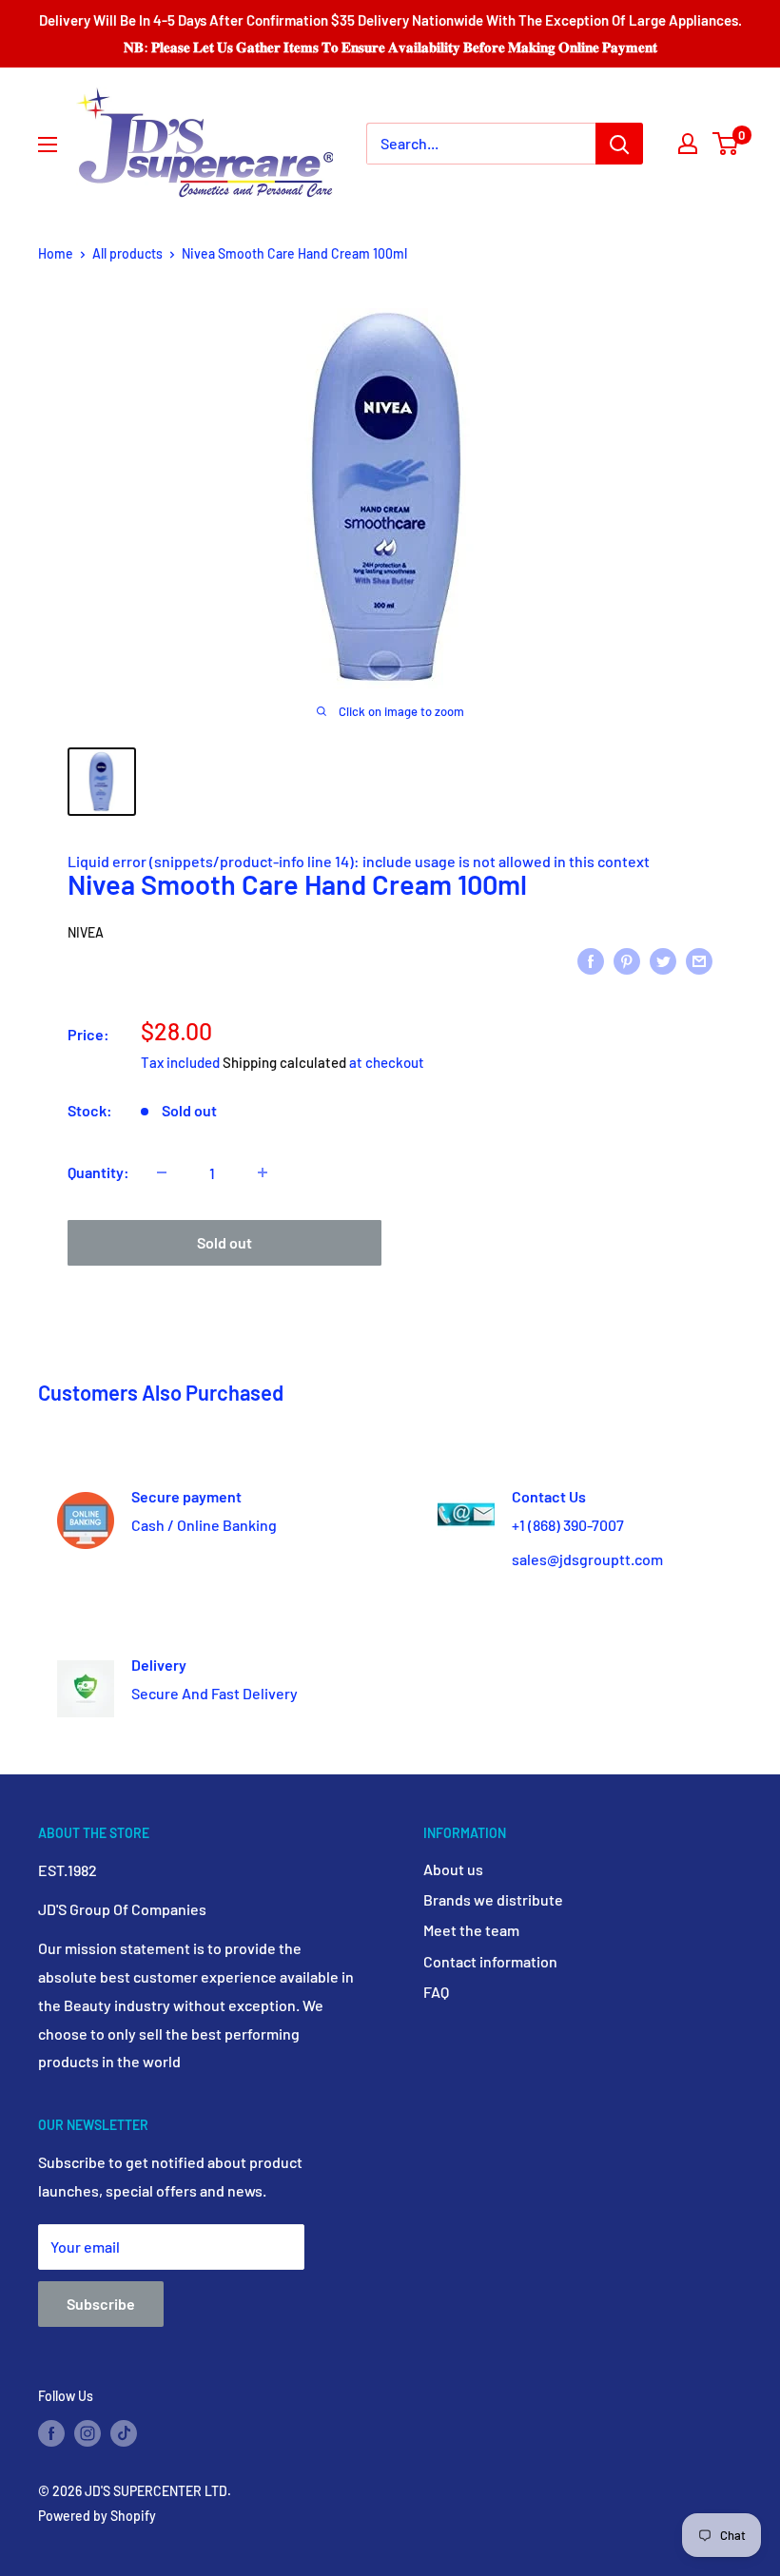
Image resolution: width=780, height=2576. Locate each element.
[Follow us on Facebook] (51, 2432)
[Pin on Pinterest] (627, 960)
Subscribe (101, 2304)
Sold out (224, 1242)
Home (56, 253)
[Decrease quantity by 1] (162, 1172)
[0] (726, 144)
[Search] (619, 144)
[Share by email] (699, 960)
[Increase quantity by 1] (263, 1172)
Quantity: (98, 1172)
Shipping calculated (284, 1062)
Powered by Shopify (97, 2516)
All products (127, 253)
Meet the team (471, 1930)
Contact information (490, 1961)
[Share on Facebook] (591, 960)
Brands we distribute (493, 1899)
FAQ (436, 1992)
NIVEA (86, 932)
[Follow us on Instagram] (88, 2432)
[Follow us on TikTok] (124, 2432)
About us (453, 1869)
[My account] (688, 144)
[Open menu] (48, 145)
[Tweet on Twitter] (663, 960)
